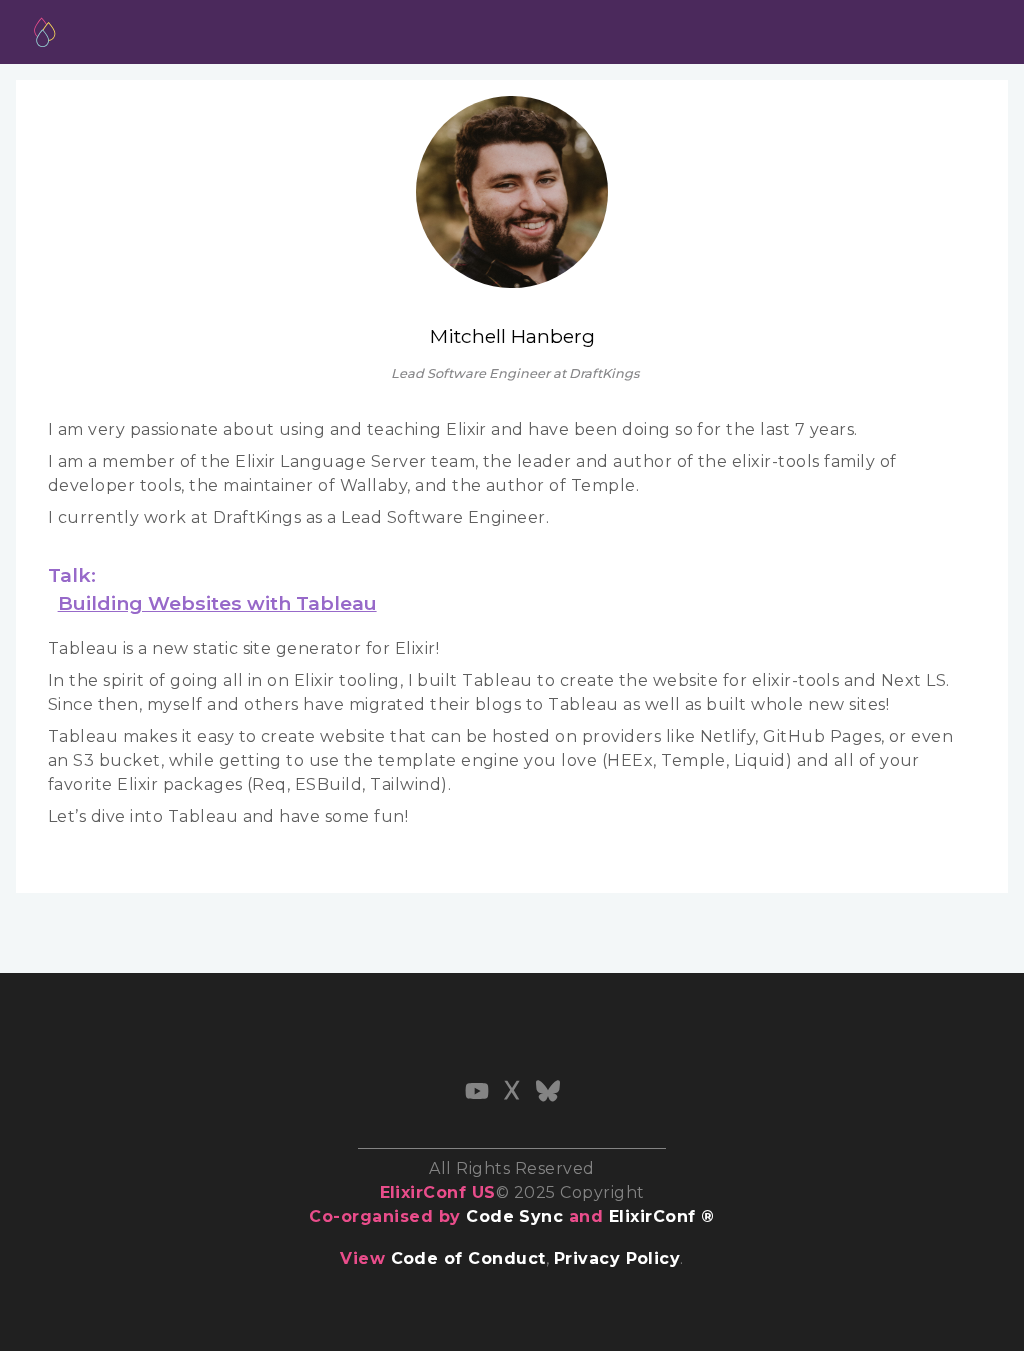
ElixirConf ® (662, 1216)
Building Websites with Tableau (217, 603)
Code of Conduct (468, 1258)
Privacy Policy (617, 1258)
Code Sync (514, 1216)
